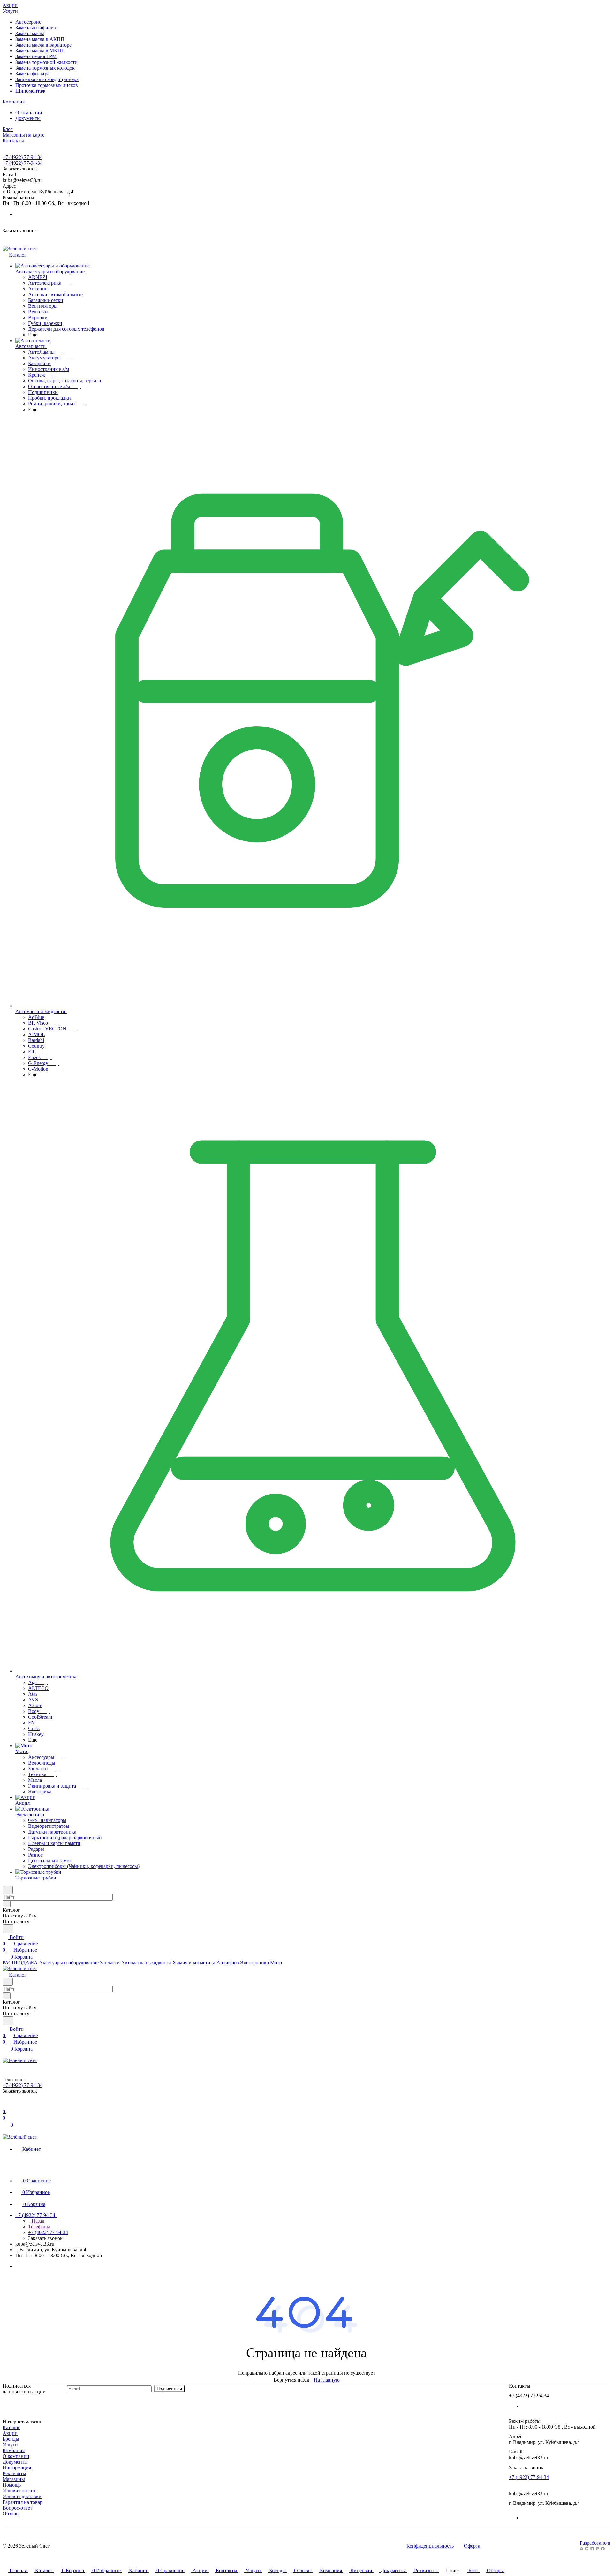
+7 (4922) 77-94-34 (23, 157)
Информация (17, 2468)
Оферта (472, 2546)
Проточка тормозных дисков (47, 85)
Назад (37, 2221)
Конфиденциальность (430, 2546)
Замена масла (30, 33)
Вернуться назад (291, 2380)
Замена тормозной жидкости (46, 62)
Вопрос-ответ (17, 2508)
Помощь (12, 2485)
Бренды (11, 2439)
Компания (14, 2450)
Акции (10, 2433)
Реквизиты (14, 2473)
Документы (28, 118)
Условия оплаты (20, 2491)
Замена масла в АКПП (40, 39)
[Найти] (8, 1929)
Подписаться (169, 2389)
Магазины (14, 2479)
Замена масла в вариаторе (43, 45)
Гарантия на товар (23, 2502)
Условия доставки (22, 2496)
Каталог (11, 2427)
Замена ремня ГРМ (36, 56)
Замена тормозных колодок (45, 68)
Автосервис (28, 22)
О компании (29, 113)
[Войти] (5, 2105)
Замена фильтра (32, 74)
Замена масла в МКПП (40, 51)
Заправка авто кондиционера (47, 79)
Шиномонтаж (30, 91)
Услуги (10, 2445)
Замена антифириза (37, 28)
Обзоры (11, 2514)
